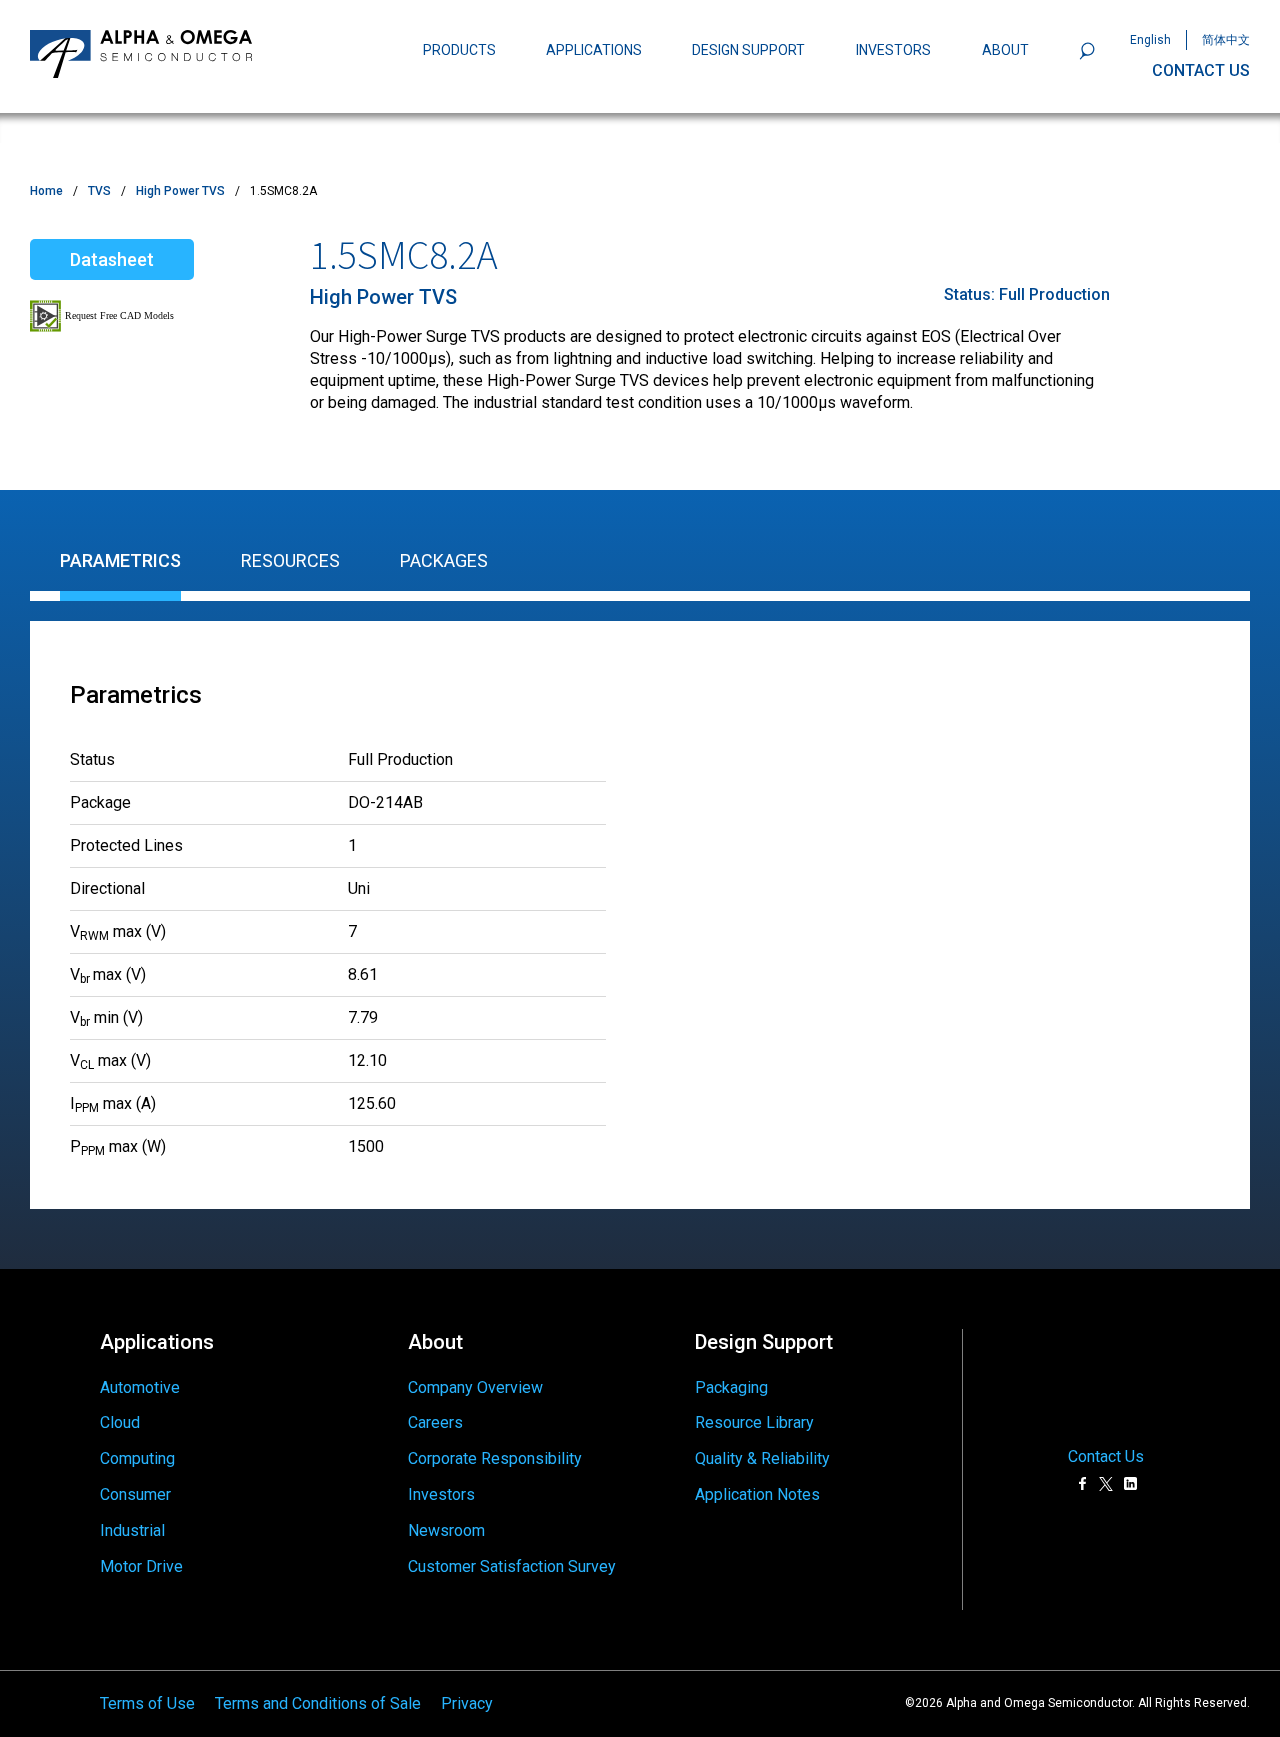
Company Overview (475, 1387)
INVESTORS (893, 50)
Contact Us (1106, 1457)
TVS (99, 191)
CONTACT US (1201, 70)
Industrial (132, 1530)
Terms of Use (147, 1703)
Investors (441, 1494)
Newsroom (446, 1530)
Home (46, 191)
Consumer (135, 1494)
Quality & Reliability (762, 1458)
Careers (435, 1422)
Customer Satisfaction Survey (512, 1566)
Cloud (120, 1422)
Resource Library (754, 1422)
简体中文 (1226, 40)
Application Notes (757, 1494)
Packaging (731, 1387)
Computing (137, 1458)
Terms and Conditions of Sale (318, 1703)
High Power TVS (180, 191)
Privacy (467, 1703)
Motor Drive (141, 1566)
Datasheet (112, 259)
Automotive (140, 1387)
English (1150, 40)
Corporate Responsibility (495, 1458)
